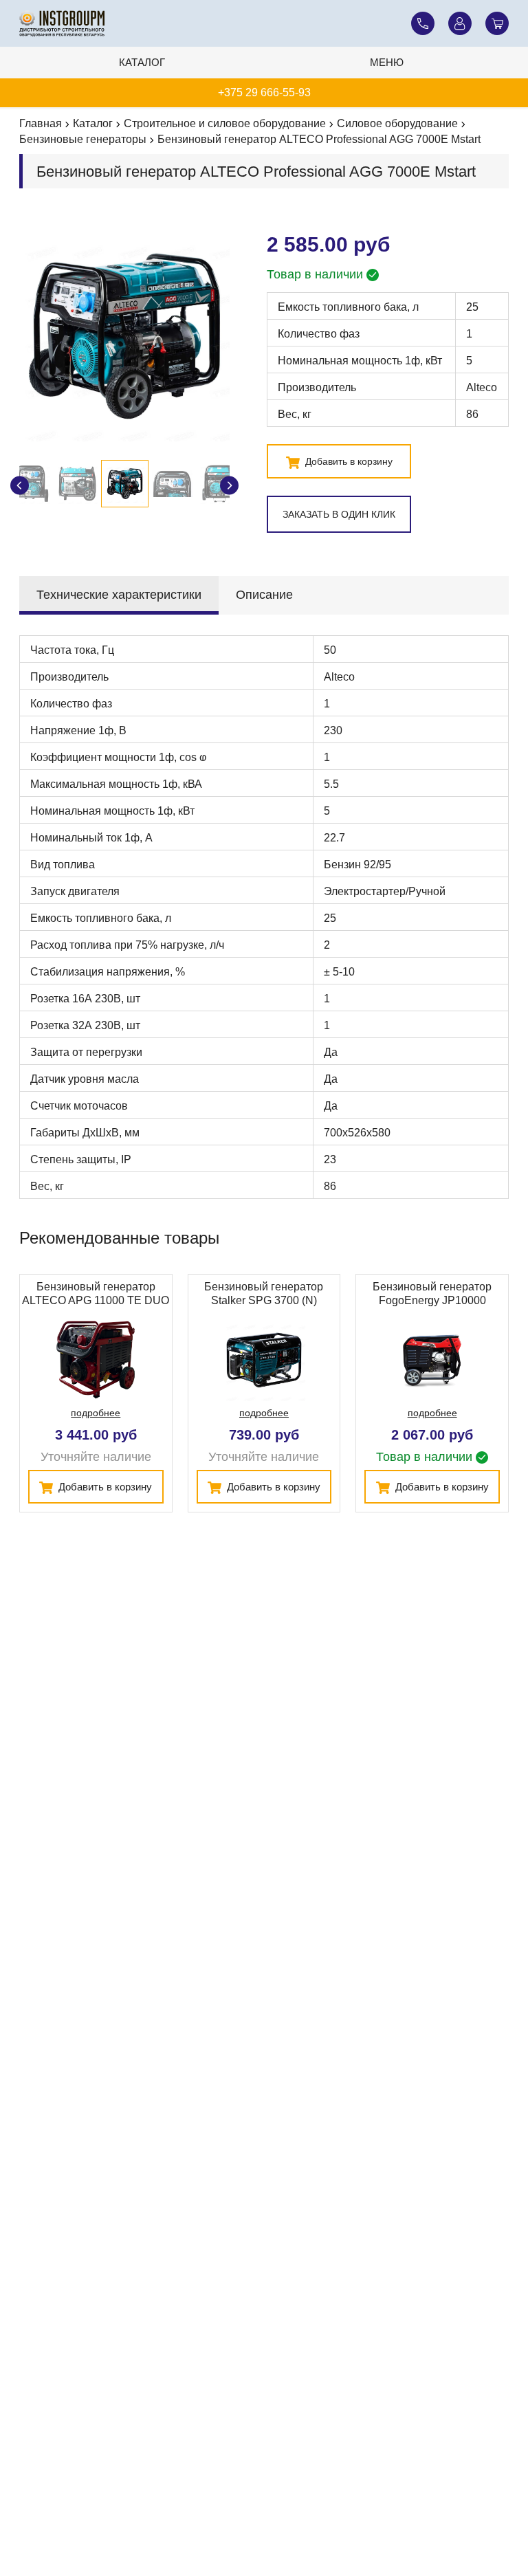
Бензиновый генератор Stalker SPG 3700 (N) (264, 1293)
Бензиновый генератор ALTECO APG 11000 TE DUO (96, 1293)
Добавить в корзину (348, 461)
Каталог (142, 62)
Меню (387, 62)
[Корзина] (497, 23)
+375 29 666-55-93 (264, 92)
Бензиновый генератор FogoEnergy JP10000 (432, 1293)
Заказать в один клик (339, 514)
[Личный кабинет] (460, 23)
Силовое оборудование (397, 123)
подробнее (96, 1413)
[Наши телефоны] (423, 23)
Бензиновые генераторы (83, 139)
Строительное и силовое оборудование (225, 123)
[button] (229, 486)
